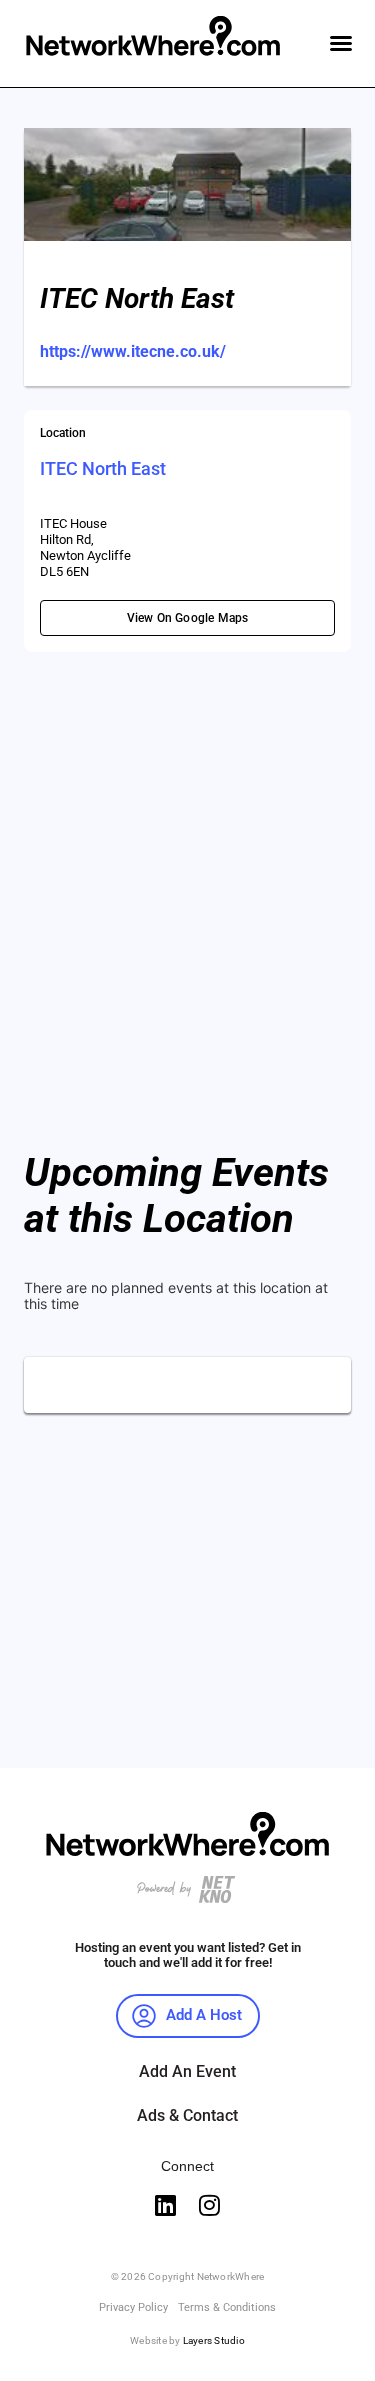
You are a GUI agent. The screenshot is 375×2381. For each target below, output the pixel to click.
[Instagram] (210, 2205)
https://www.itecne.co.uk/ (133, 351)
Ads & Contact (187, 2115)
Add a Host (204, 2015)
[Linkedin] (166, 2205)
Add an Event (187, 2071)
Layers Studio (214, 2340)
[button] (341, 43)
